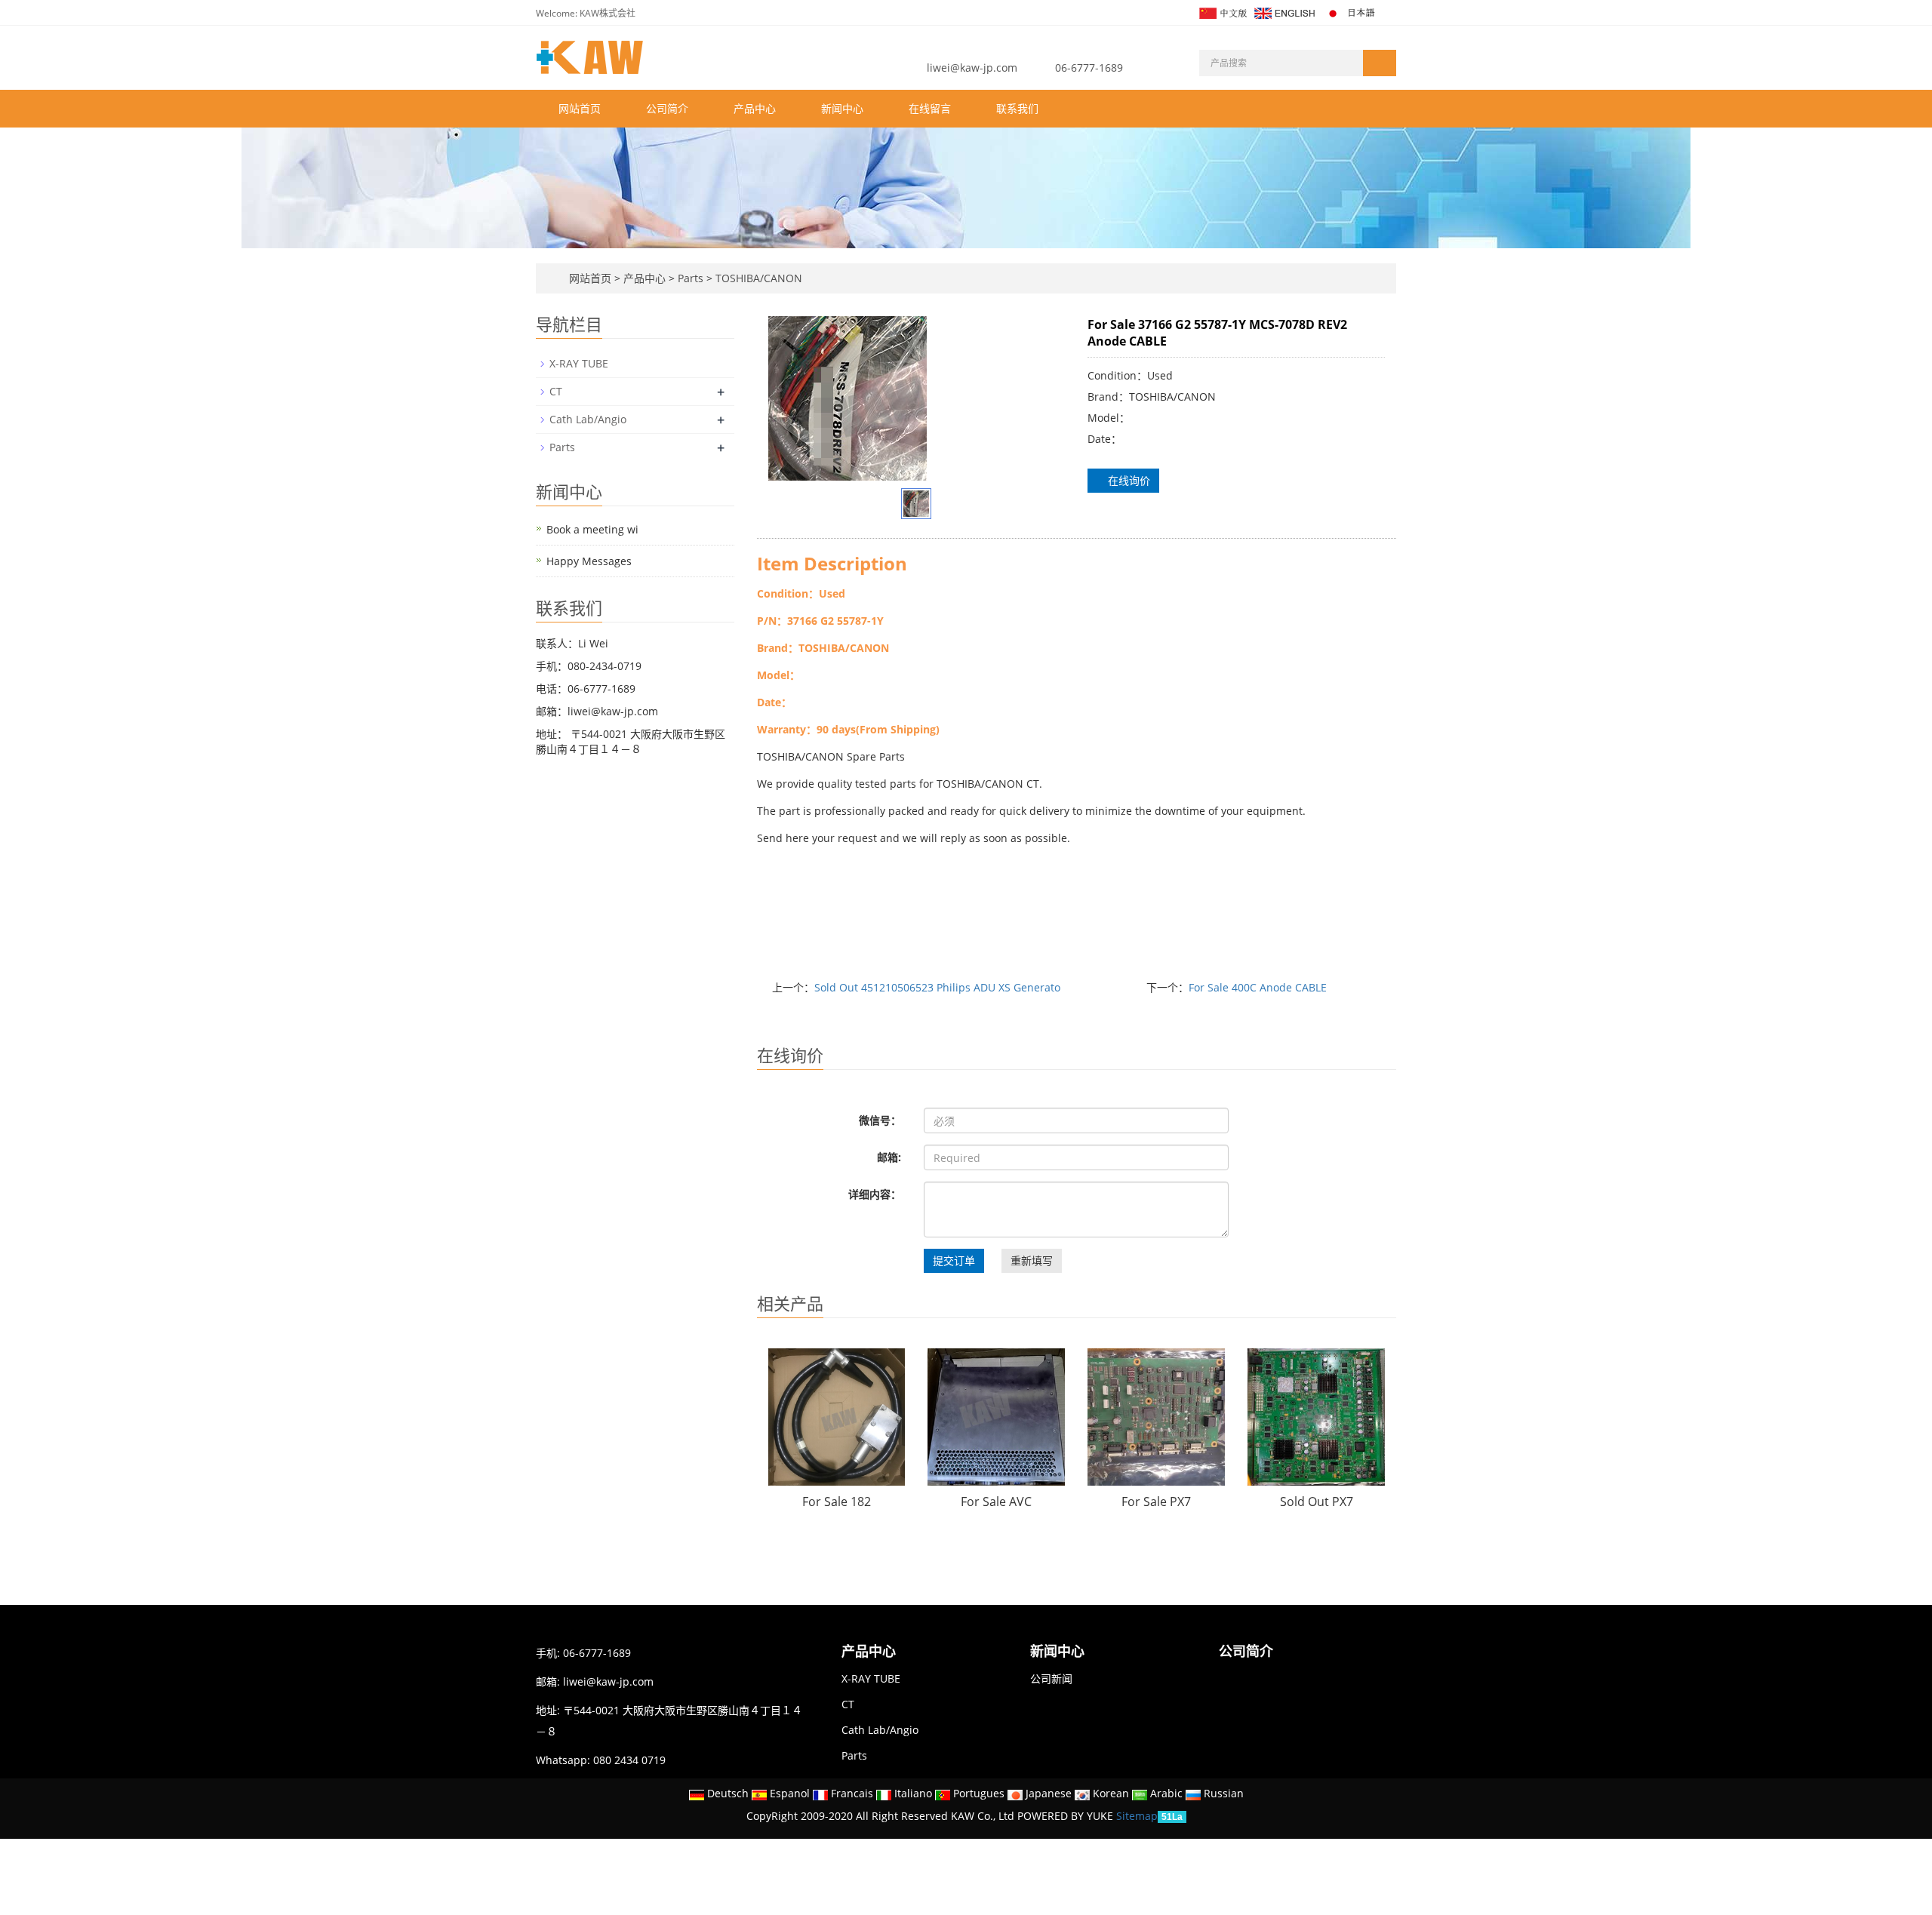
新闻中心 (842, 108)
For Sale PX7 (1156, 1502)
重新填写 (1032, 1260)
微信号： (880, 1120)
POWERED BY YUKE (1067, 1816)
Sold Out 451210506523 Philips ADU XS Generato (937, 987)
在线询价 (1128, 480)
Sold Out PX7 (1317, 1502)
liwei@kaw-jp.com (972, 68)
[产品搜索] (1380, 63)
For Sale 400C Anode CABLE (1258, 987)
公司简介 (667, 108)
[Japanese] (1352, 12)
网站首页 (580, 108)
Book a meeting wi (592, 529)
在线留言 (930, 108)
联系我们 (1017, 108)
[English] (1284, 12)
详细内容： (875, 1194)
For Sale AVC (996, 1502)
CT (556, 391)
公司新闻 (1051, 1678)
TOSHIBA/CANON (757, 278)
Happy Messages (589, 561)
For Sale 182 (837, 1502)
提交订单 (954, 1260)
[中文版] (1222, 12)
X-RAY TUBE (579, 363)
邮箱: (889, 1157)
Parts (691, 278)
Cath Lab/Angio (588, 419)
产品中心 (755, 108)
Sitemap (1137, 1816)
